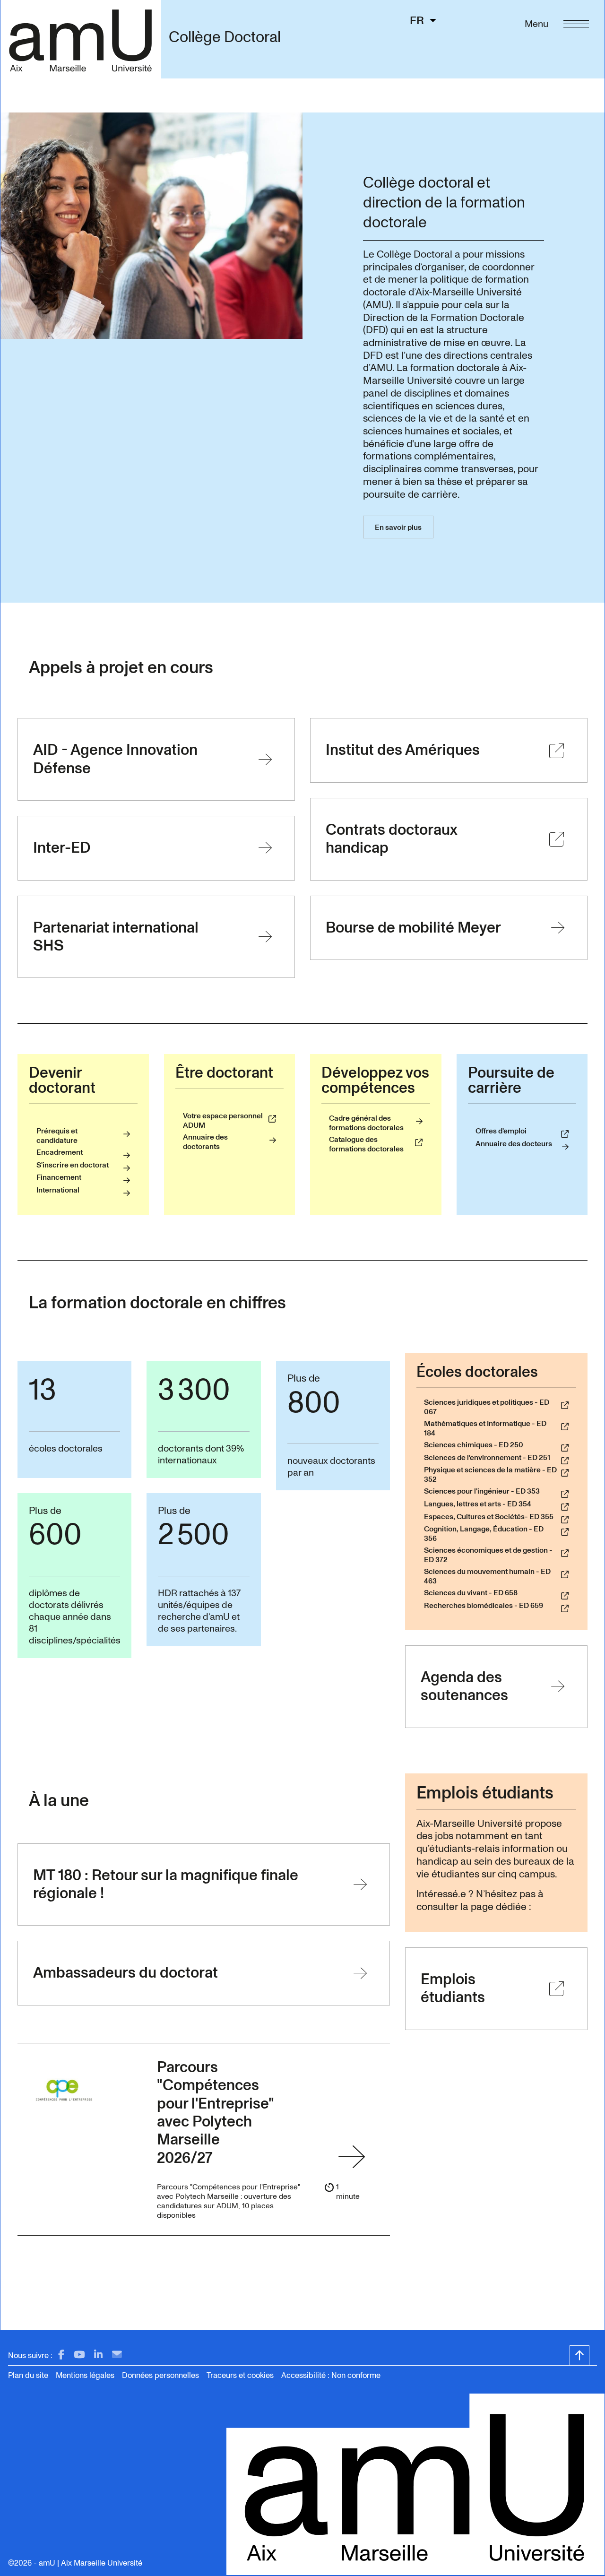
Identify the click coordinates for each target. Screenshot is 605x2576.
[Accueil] (81, 39)
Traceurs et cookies (240, 2375)
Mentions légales (85, 2375)
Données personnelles (160, 2375)
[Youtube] (79, 2355)
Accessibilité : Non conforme (331, 2375)
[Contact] (117, 2355)
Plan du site (28, 2375)
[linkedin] (98, 2355)
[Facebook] (61, 2355)
